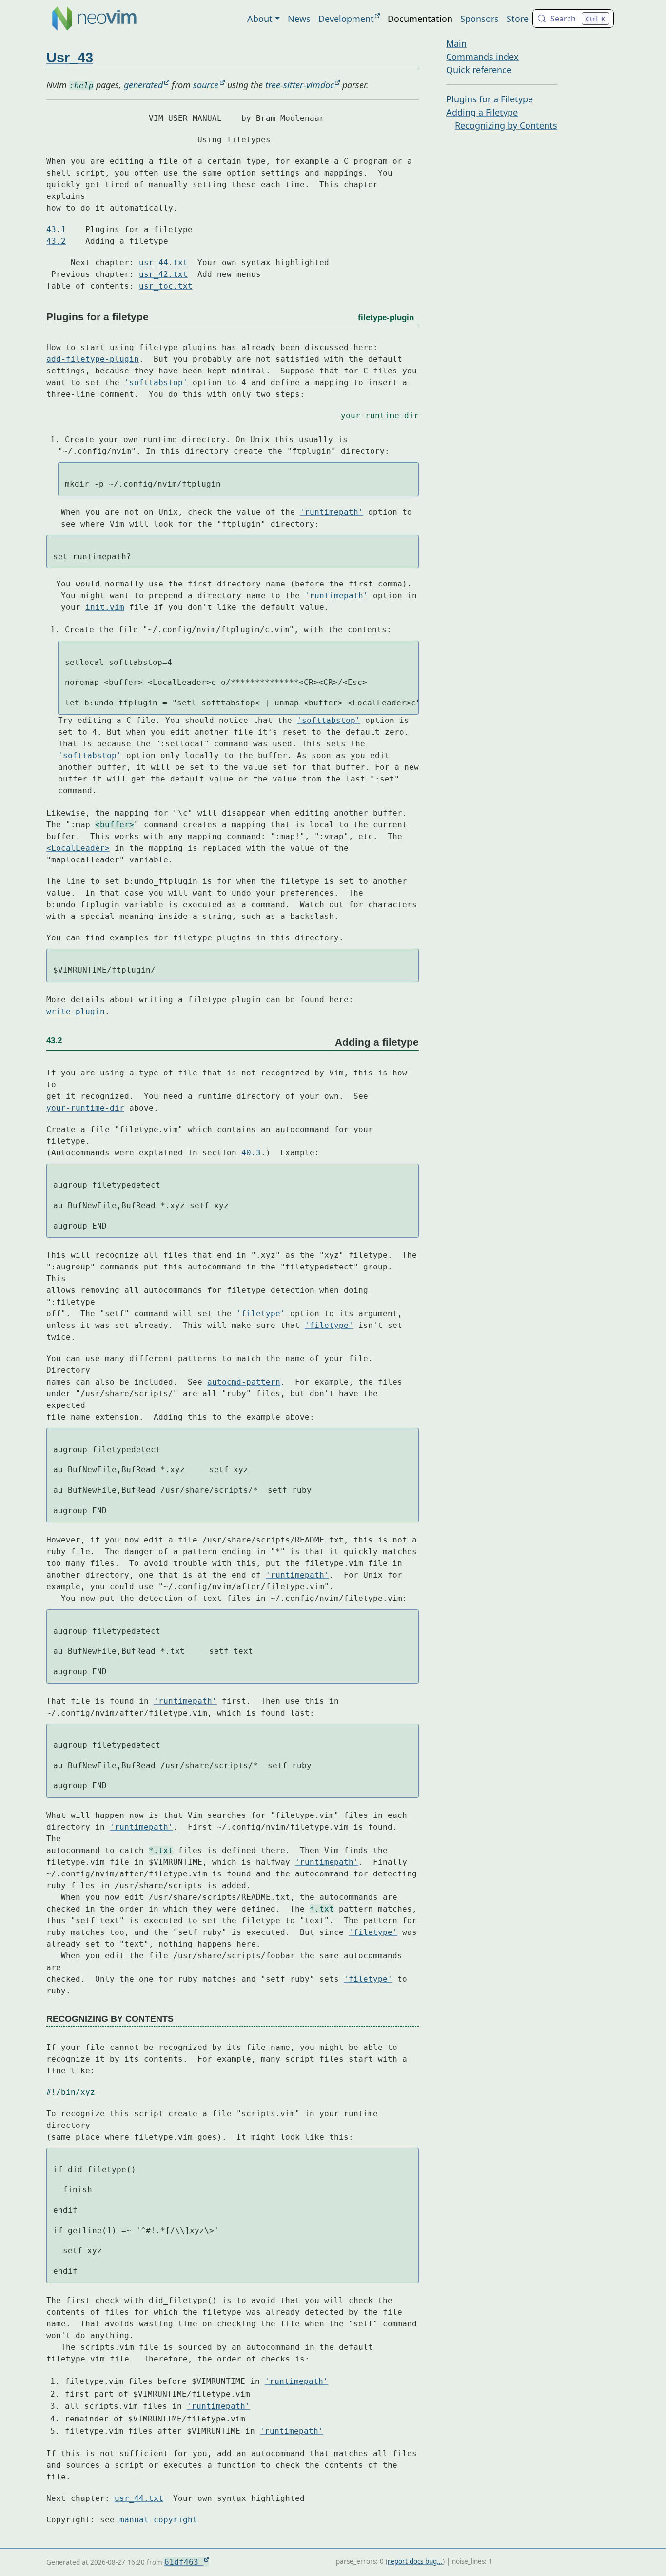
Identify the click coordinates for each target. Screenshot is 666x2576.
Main (456, 43)
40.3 (251, 1153)
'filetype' (261, 1314)
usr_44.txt (163, 263)
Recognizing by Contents (506, 125)
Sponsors (480, 19)
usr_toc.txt (166, 286)
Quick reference (479, 70)
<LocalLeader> (78, 848)
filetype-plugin (386, 317)
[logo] (94, 19)
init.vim (105, 607)
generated (143, 85)
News (299, 19)
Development (346, 19)
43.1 (56, 229)
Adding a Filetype (482, 112)
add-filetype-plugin (93, 359)
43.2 (56, 241)
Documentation (420, 19)
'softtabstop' (156, 382)
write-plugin (76, 1011)
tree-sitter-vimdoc (300, 85)
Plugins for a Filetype (490, 99)
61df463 (184, 2562)
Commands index (482, 57)
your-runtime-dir (380, 416)
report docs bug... (415, 2561)
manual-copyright (158, 2520)
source (206, 85)
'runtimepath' (332, 512)
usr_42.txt (163, 274)
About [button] (260, 19)
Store (518, 19)
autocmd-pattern (244, 1382)
